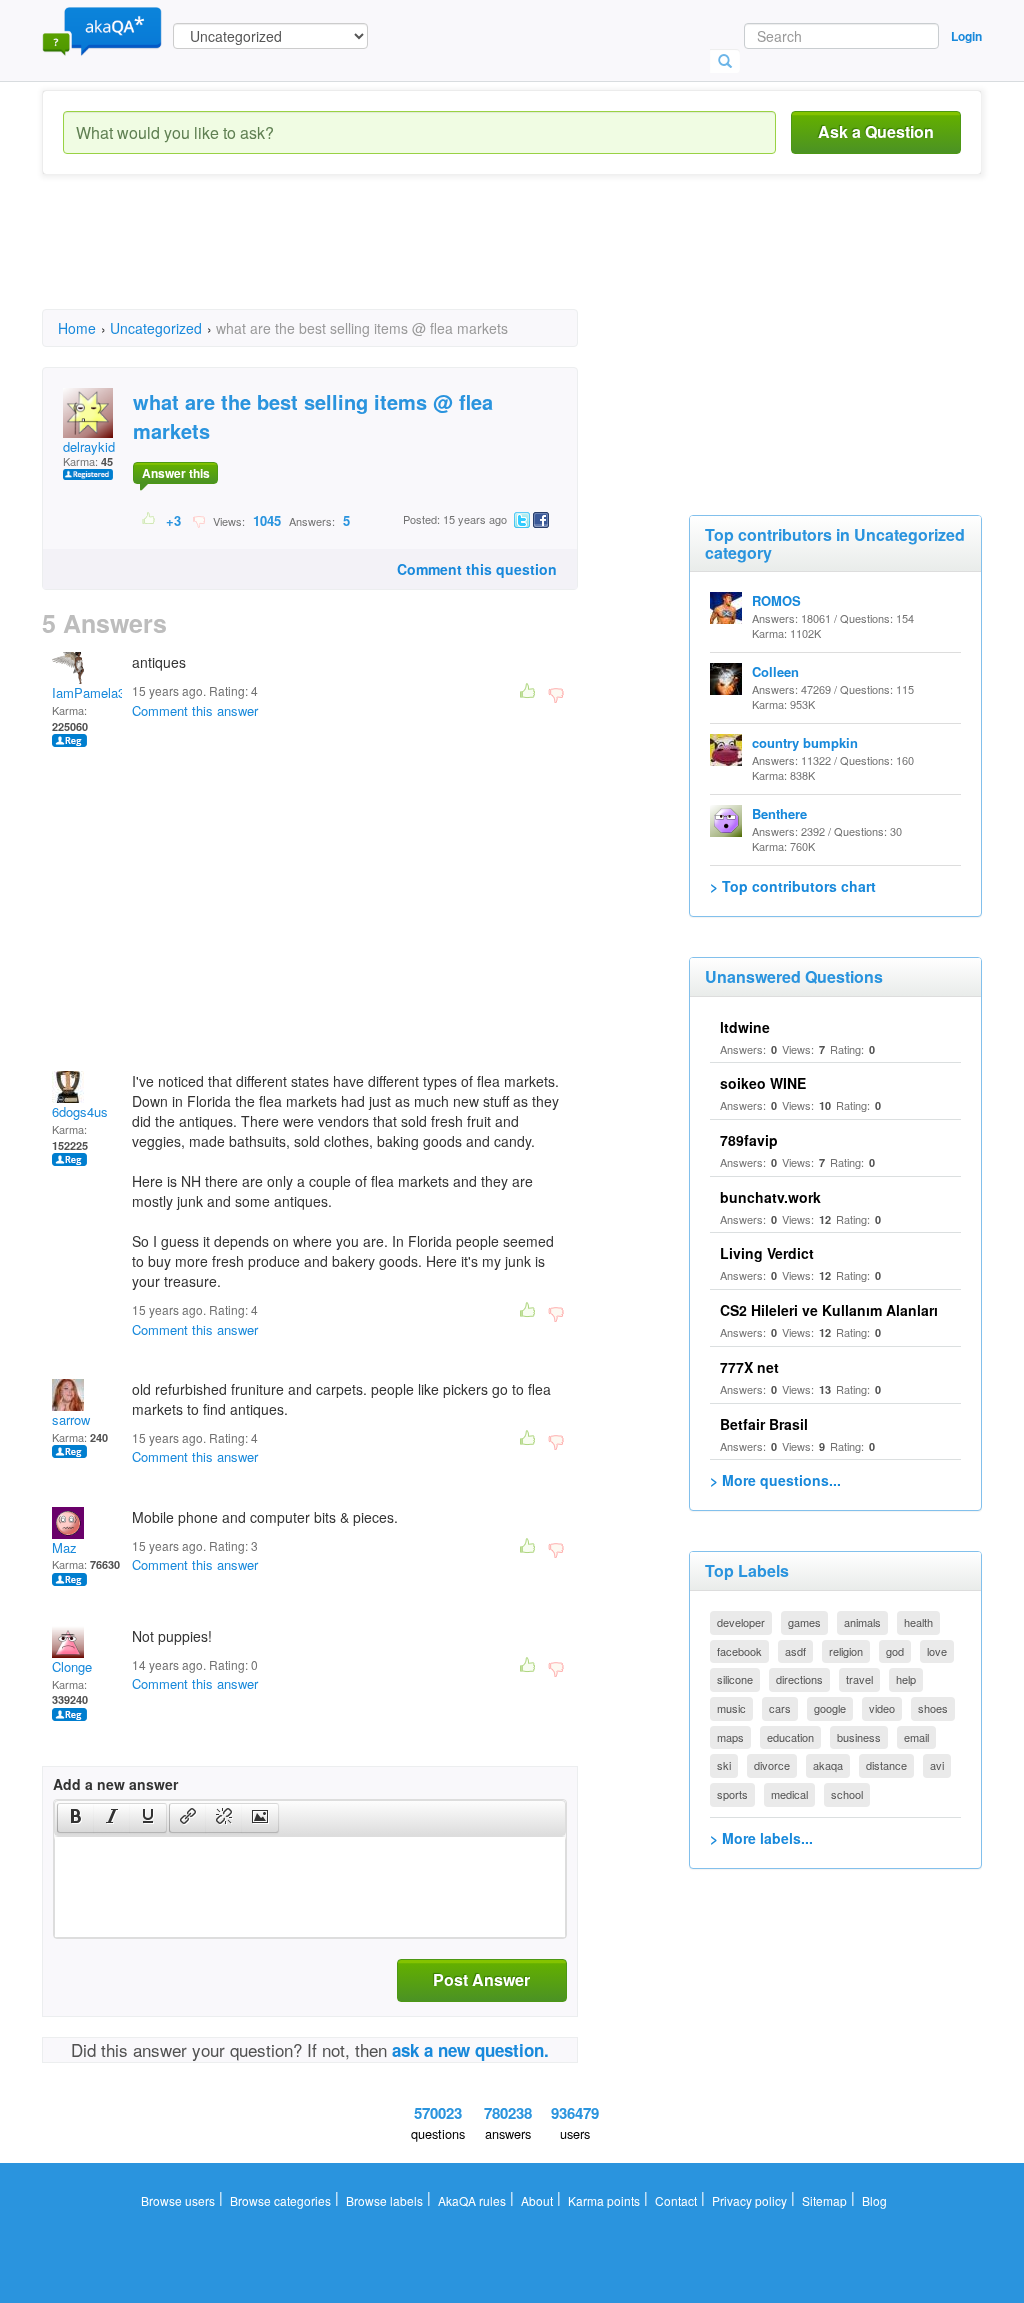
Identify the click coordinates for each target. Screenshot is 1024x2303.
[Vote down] (198, 520)
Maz (64, 1547)
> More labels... (761, 1838)
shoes (933, 1708)
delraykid (89, 446)
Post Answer (481, 1979)
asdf (795, 1651)
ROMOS (776, 600)
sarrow (71, 1419)
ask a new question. (470, 2050)
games (804, 1622)
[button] (75, 1818)
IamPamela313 (95, 692)
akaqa (828, 1765)
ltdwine (745, 1027)
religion (846, 1651)
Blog (874, 2200)
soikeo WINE (763, 1083)
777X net (749, 1367)
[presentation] (76, 1818)
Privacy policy (749, 2200)
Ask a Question (876, 131)
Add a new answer (115, 1784)
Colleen (775, 671)
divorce (772, 1765)
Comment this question (477, 569)
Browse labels (384, 2200)
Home (77, 328)
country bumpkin (805, 742)
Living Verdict (767, 1253)
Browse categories (280, 2200)
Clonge (72, 1666)
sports (732, 1794)
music (731, 1708)
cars (780, 1708)
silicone (735, 1679)
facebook (739, 1651)
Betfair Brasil (764, 1424)
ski (724, 1765)
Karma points (604, 2200)
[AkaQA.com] (102, 30)
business (859, 1737)
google (830, 1708)
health (918, 1622)
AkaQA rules (472, 2200)
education (790, 1737)
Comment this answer (195, 710)
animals (862, 1622)
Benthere (779, 813)
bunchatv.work (770, 1197)
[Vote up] (149, 520)
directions (799, 1679)
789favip (749, 1140)
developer (741, 1622)
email (916, 1737)
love (937, 1651)
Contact (676, 2200)
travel (859, 1679)
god (895, 1651)
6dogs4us (80, 1111)
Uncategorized (156, 328)
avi (937, 1765)
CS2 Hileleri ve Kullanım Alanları (829, 1310)
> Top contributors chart (793, 886)
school (847, 1794)
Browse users (178, 2200)
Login (966, 36)
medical (789, 1794)
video (882, 1708)
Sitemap (824, 2200)
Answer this (176, 473)
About (537, 2200)
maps (730, 1737)
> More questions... (775, 1480)
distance (886, 1765)
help (906, 1679)
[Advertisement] (406, 260)
